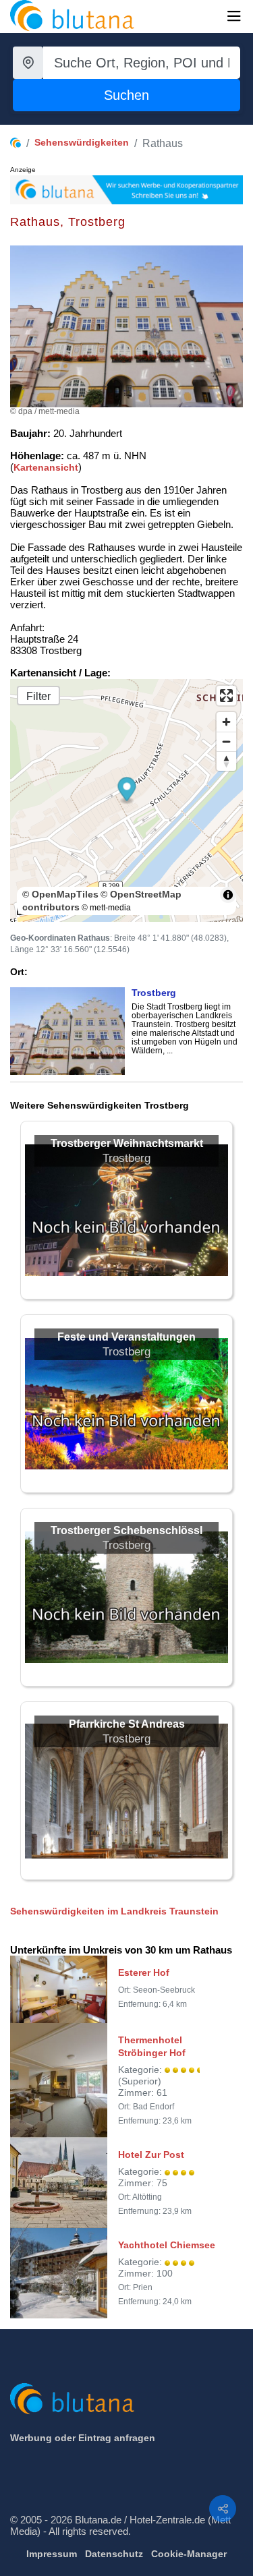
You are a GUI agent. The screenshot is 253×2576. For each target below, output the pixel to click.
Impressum (52, 2554)
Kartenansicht (46, 467)
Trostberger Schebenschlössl (126, 1530)
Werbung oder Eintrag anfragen (83, 2438)
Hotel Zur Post (151, 2155)
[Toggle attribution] (228, 895)
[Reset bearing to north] (226, 761)
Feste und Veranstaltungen (126, 1337)
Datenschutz (114, 2554)
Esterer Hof (144, 1972)
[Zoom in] (226, 722)
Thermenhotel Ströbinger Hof (152, 2046)
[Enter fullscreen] (226, 696)
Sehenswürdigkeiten (82, 142)
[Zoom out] (226, 741)
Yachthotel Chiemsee (167, 2245)
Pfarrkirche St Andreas (127, 1724)
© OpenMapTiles (60, 894)
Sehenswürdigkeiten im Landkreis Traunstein (114, 1911)
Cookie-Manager (189, 2554)
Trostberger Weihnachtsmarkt (127, 1143)
